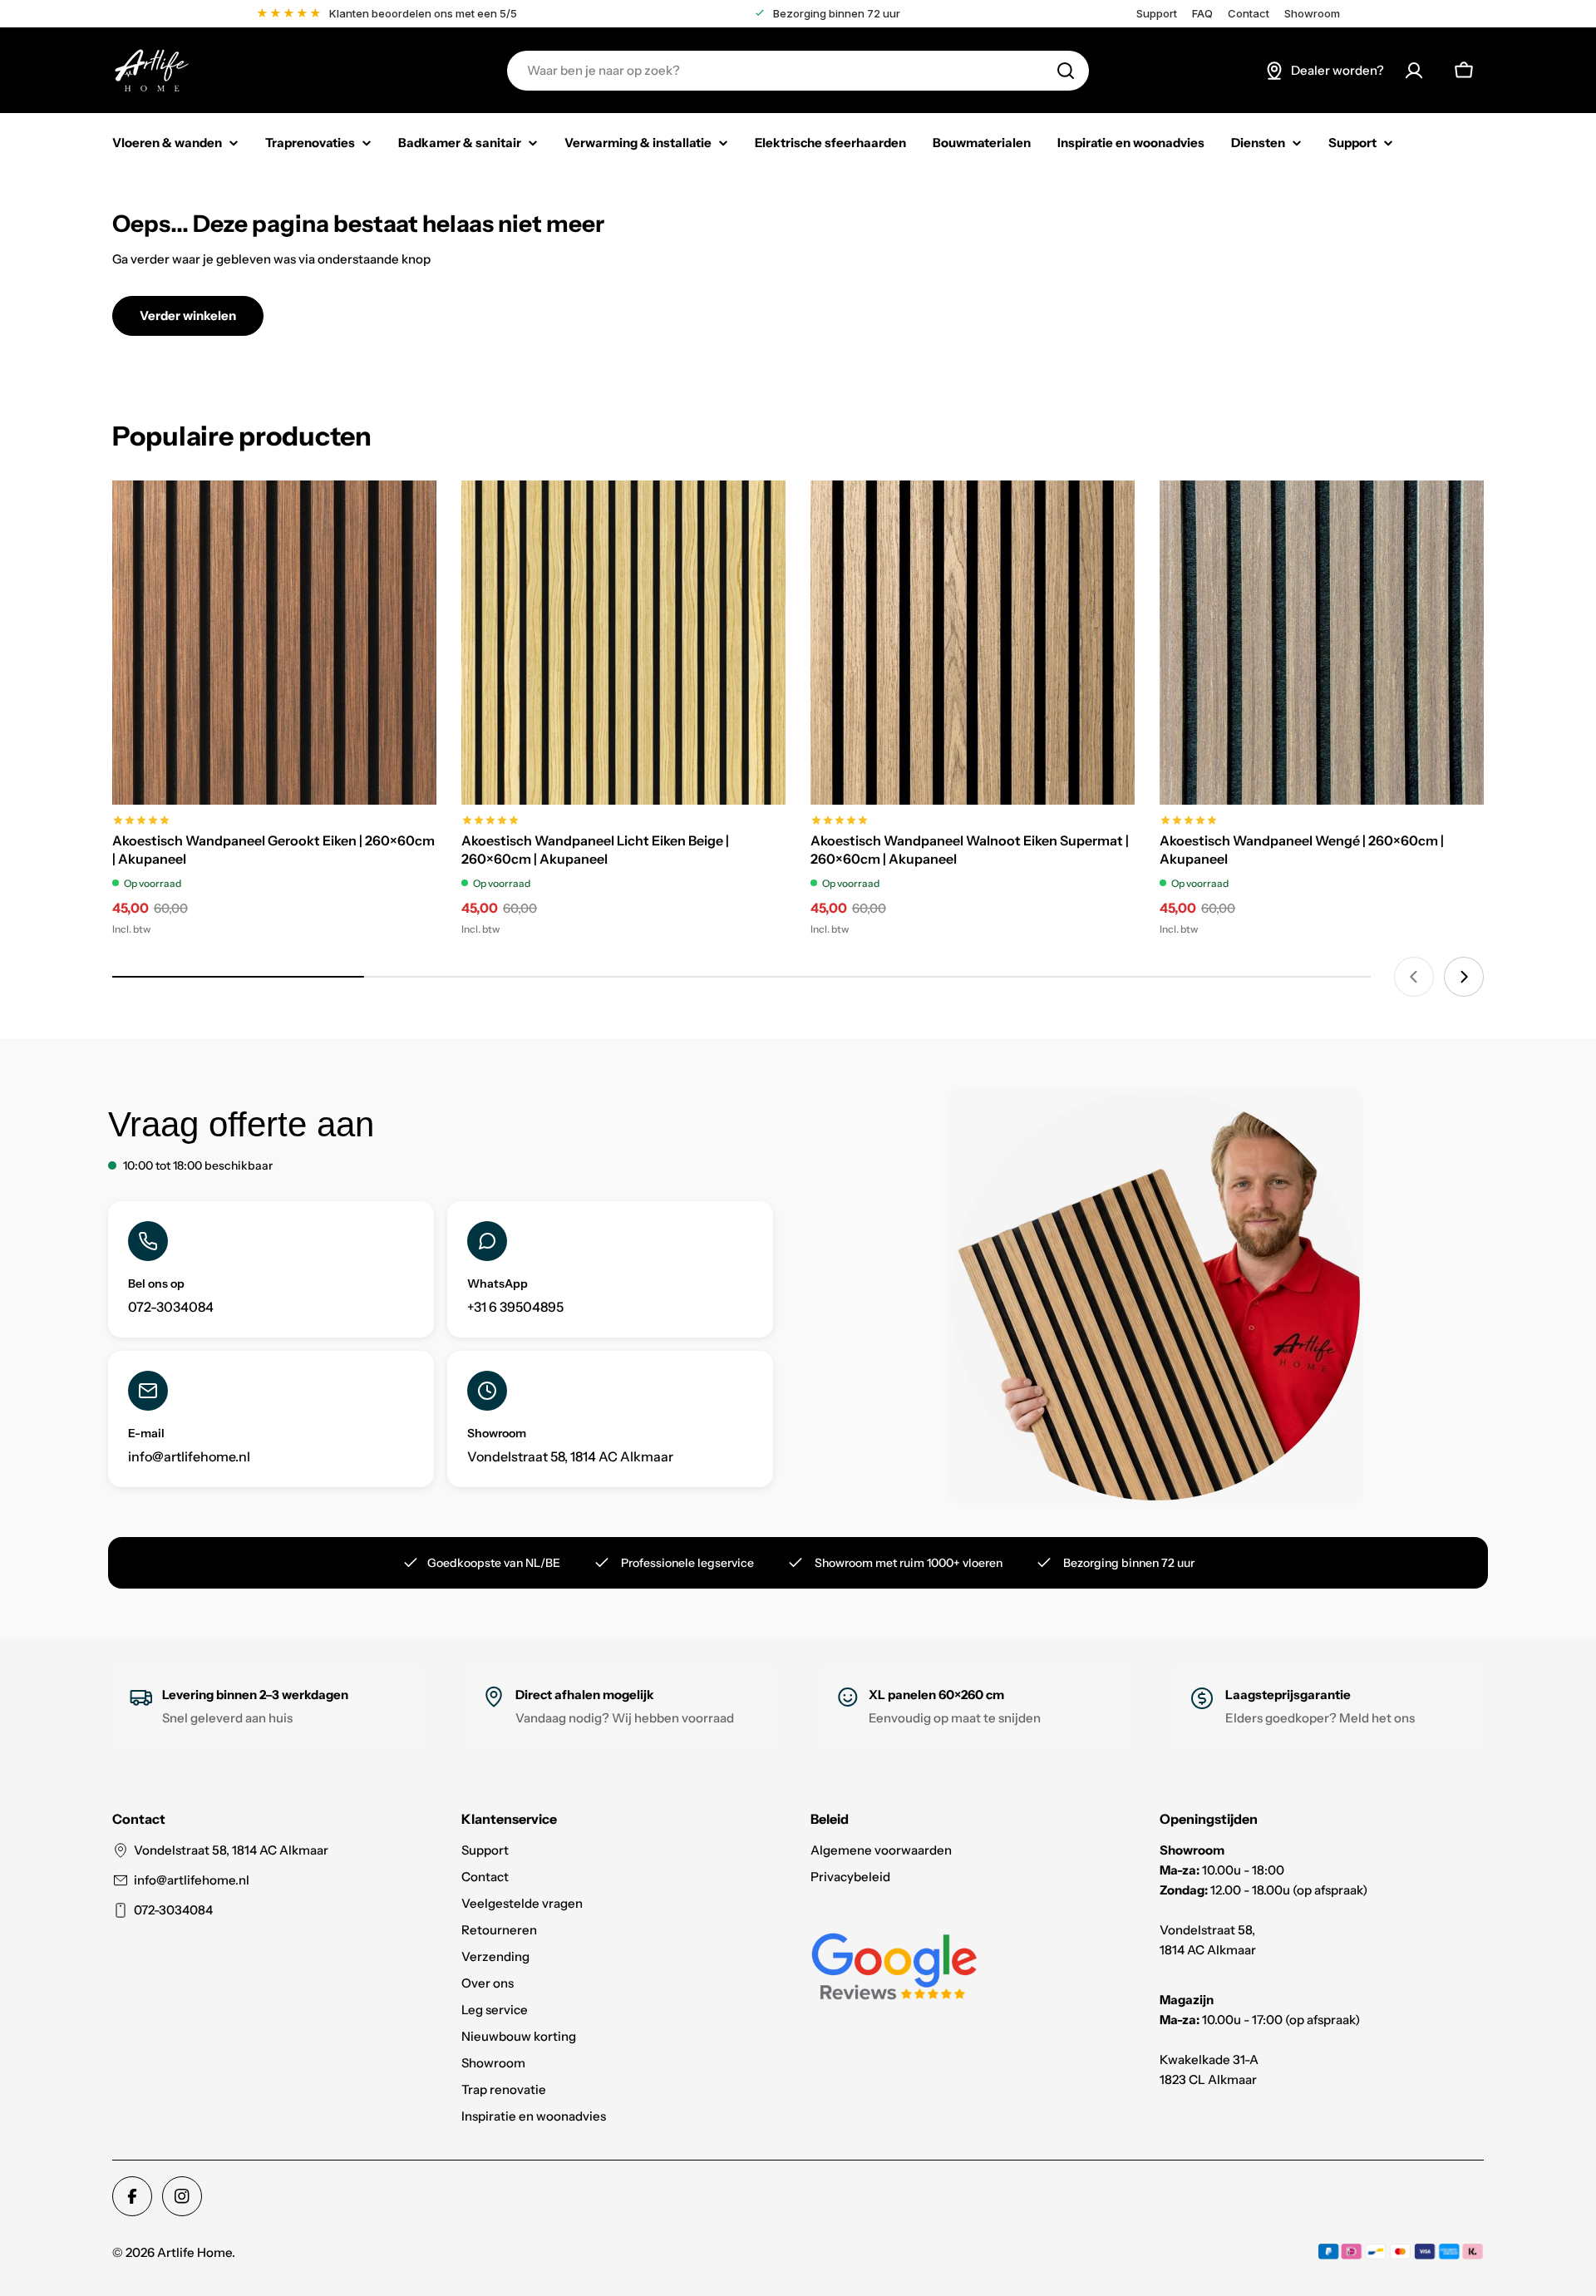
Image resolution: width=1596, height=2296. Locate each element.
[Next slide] (1464, 977)
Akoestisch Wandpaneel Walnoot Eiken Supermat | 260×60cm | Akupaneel (970, 850)
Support (1157, 14)
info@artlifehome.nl (192, 1880)
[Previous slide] (1414, 977)
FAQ (1202, 14)
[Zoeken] (1066, 71)
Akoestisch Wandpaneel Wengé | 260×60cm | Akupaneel (1302, 850)
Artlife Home (195, 2252)
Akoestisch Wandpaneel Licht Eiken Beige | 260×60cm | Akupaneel (595, 850)
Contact (1249, 14)
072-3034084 (173, 1910)
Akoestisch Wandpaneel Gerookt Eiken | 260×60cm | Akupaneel (273, 850)
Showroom (1312, 14)
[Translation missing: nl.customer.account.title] (1414, 71)
